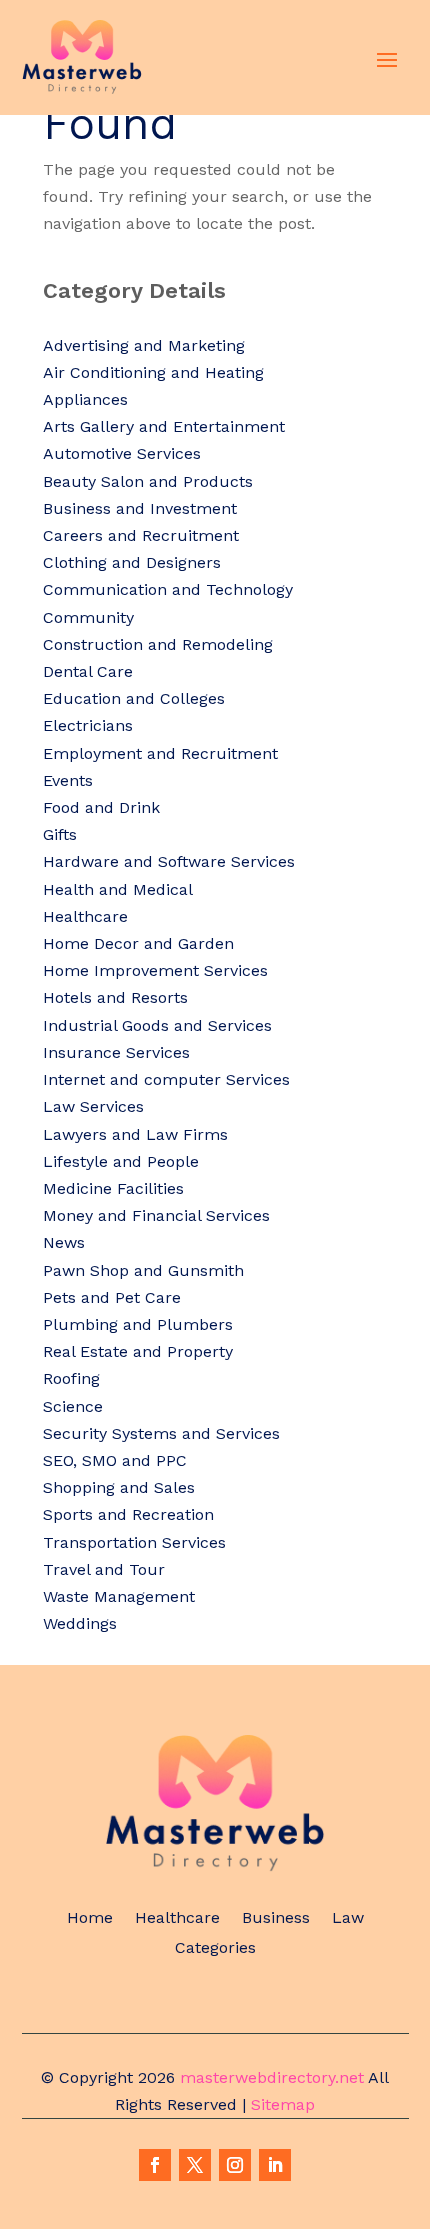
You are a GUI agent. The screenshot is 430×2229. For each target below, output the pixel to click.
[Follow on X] (195, 2165)
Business (276, 1919)
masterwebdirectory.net (272, 2077)
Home (90, 1919)
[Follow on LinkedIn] (275, 2165)
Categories (215, 1949)
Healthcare (177, 1919)
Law (348, 1919)
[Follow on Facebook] (155, 2165)
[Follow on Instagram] (235, 2165)
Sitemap (283, 2104)
